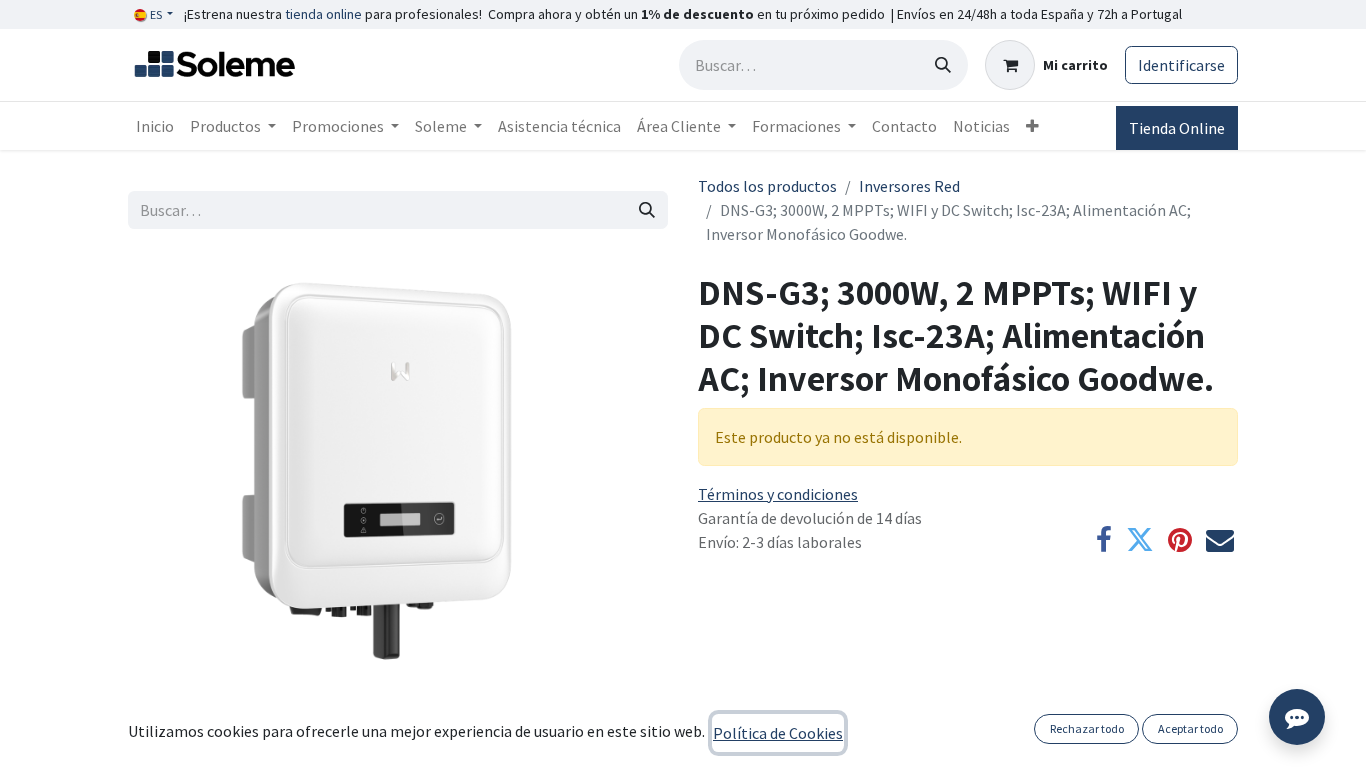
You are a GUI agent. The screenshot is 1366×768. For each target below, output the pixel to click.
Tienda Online (1177, 128)
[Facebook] (1104, 540)
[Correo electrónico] (1220, 540)
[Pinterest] (1180, 540)
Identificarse (1181, 65)
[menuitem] (155, 126)
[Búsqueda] (943, 65)
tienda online (323, 14)
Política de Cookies (778, 733)
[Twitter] (1140, 540)
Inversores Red (909, 186)
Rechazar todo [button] (1087, 728)
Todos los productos (767, 186)
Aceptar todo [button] (1190, 728)
